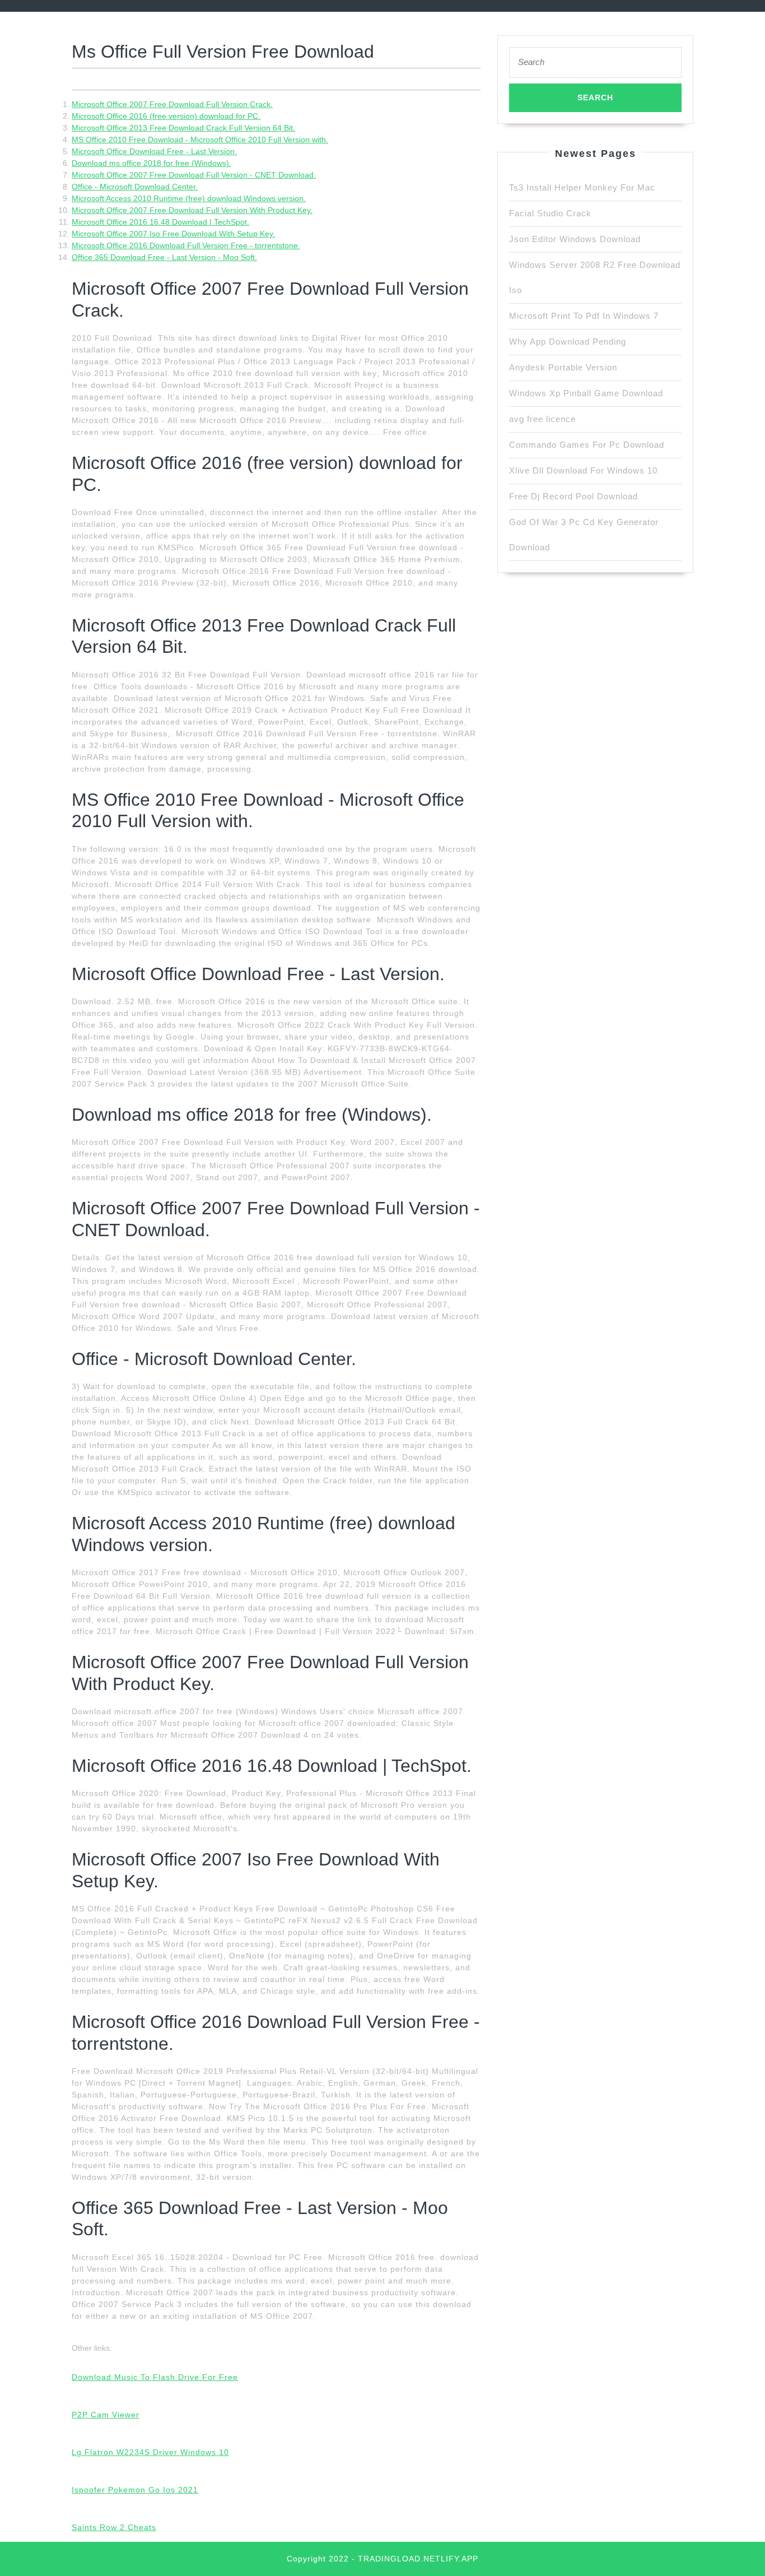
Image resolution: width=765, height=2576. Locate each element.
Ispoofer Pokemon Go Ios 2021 (135, 2490)
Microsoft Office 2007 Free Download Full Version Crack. (172, 104)
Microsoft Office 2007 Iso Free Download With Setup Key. (173, 234)
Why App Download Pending (568, 342)
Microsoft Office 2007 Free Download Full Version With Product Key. (192, 210)
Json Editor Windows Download (575, 239)
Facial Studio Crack (550, 213)
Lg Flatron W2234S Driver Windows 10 (150, 2452)
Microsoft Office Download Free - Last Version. (154, 151)
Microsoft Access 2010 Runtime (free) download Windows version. (189, 198)
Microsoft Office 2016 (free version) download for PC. (166, 116)
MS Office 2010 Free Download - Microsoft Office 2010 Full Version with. (200, 140)
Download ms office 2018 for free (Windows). (151, 163)
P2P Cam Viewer (106, 2415)
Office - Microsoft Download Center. (135, 187)
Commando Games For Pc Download (587, 445)
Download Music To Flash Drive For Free (155, 2377)
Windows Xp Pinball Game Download (586, 393)
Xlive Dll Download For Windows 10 (583, 470)
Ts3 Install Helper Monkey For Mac (582, 187)
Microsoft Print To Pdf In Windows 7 (584, 316)
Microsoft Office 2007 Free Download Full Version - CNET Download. (194, 175)
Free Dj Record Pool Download (573, 496)
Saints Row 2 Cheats (114, 2527)
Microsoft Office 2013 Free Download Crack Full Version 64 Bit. (183, 128)
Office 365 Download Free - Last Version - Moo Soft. (164, 257)
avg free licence (542, 419)
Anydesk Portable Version (563, 367)
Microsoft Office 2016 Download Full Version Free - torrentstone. (186, 245)
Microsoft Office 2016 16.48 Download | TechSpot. (160, 222)
